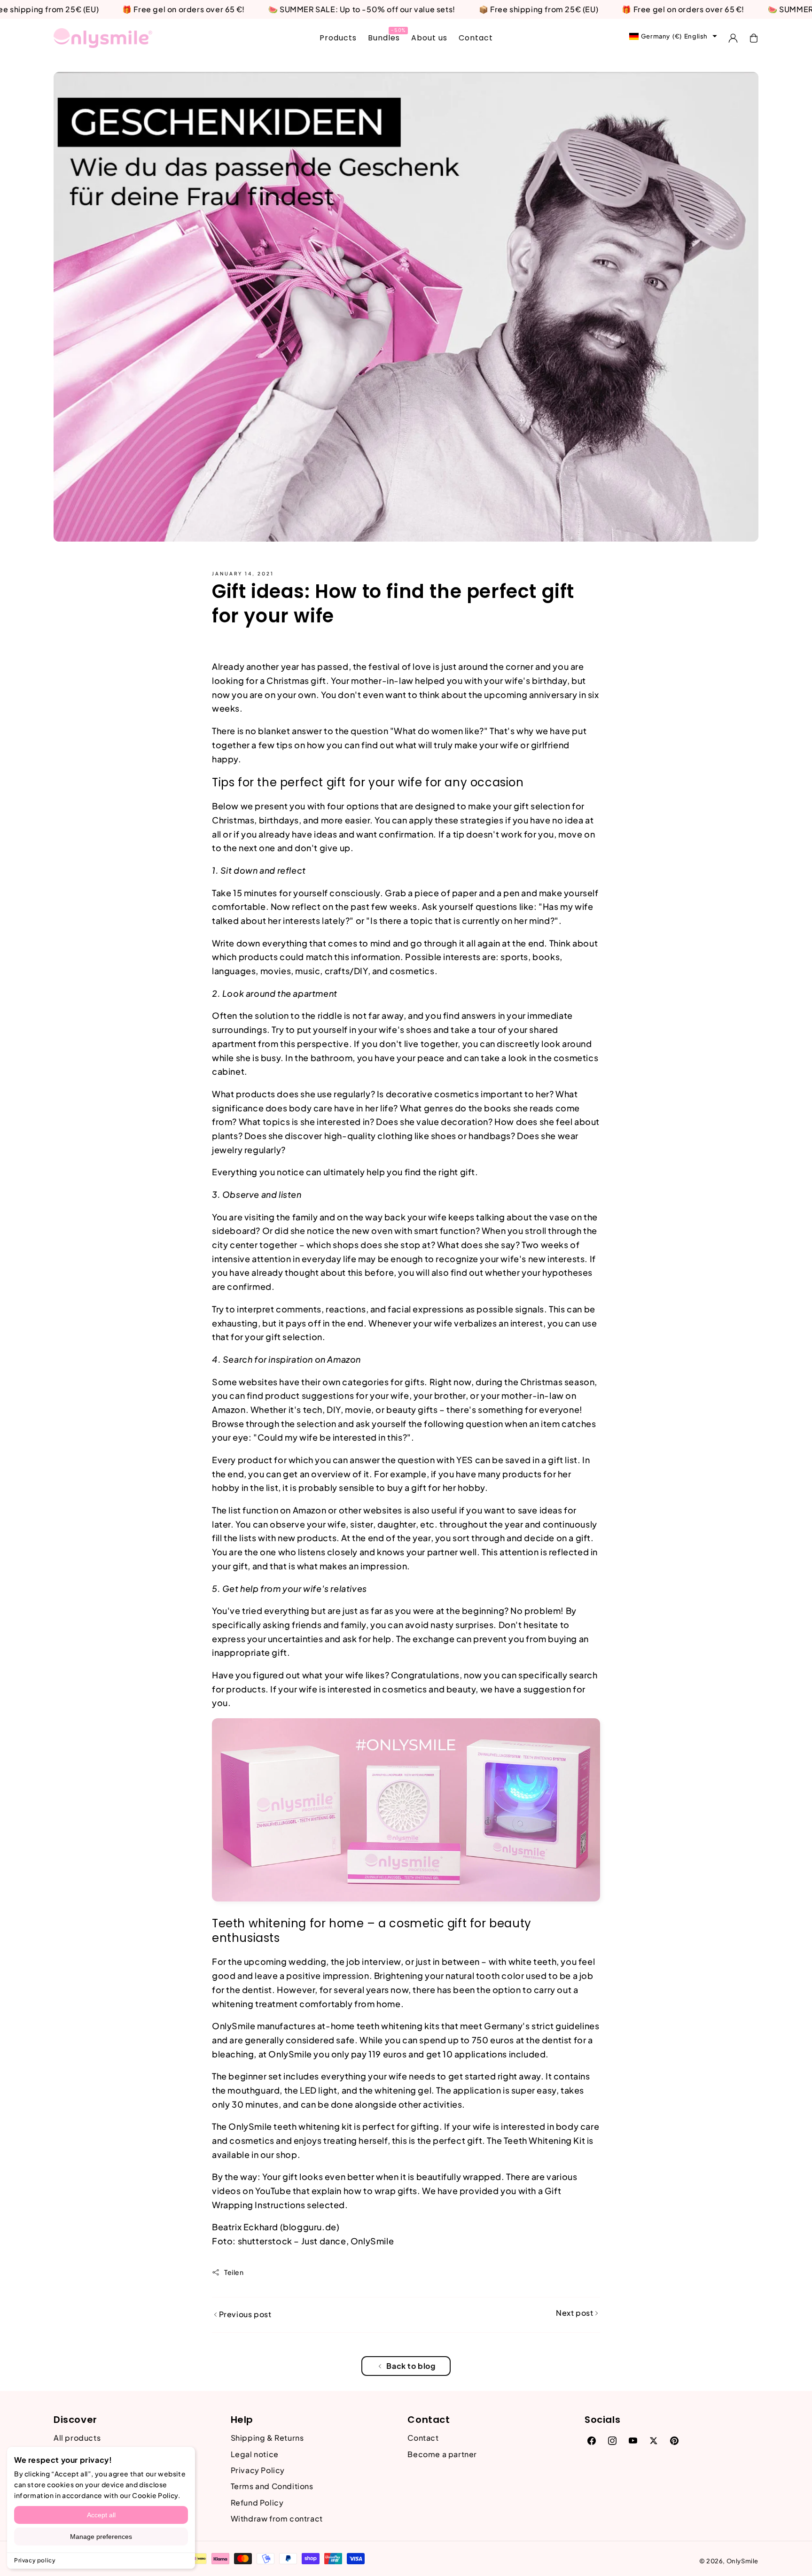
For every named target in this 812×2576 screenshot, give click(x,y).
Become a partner (442, 2454)
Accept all (101, 2515)
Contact (423, 2438)
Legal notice (255, 2454)
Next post (575, 2313)
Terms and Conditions (272, 2486)
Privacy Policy (258, 2470)
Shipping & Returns (267, 2438)
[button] (754, 38)
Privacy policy (35, 2560)
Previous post (244, 2314)
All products (77, 2438)
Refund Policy (257, 2502)
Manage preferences (101, 2537)
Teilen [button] (234, 2272)
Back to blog (411, 2366)
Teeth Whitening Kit (544, 2140)
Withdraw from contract (277, 2518)
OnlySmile (742, 2561)
